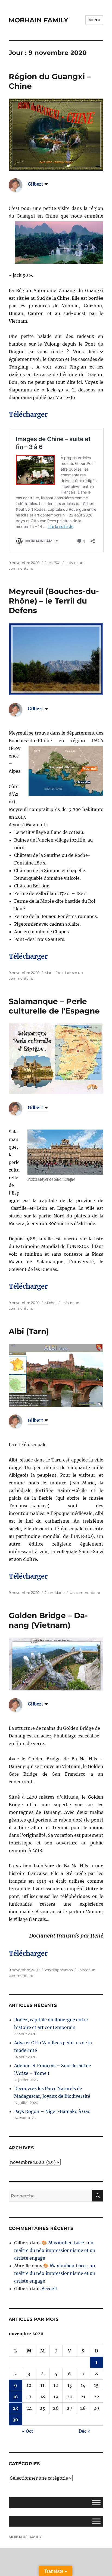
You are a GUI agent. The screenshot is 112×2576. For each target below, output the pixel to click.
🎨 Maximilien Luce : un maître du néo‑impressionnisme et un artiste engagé (55, 2250)
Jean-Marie (55, 1592)
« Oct (27, 2431)
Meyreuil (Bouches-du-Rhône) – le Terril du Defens (54, 601)
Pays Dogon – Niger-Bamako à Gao (52, 2111)
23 (16, 2408)
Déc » (85, 2431)
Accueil (49, 2289)
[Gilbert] (20, 185)
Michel (51, 1303)
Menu (94, 20)
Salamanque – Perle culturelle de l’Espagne (54, 1006)
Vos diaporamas (59, 1970)
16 (15, 2397)
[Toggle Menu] (96, 2503)
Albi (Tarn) (29, 1331)
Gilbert (35, 184)
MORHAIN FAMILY (38, 20)
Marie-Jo (52, 973)
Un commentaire (85, 1592)
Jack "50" (53, 563)
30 (15, 2420)
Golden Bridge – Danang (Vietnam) (48, 1620)
